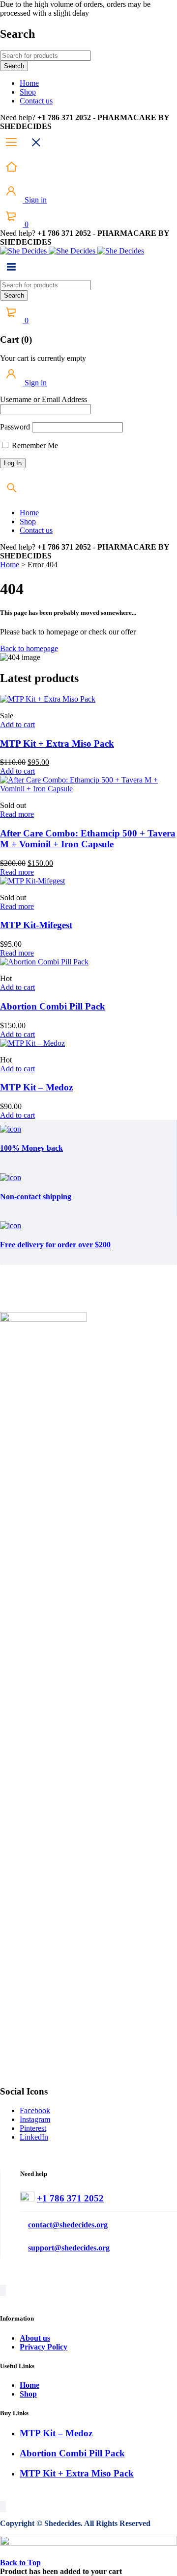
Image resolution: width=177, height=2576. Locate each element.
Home (10, 565)
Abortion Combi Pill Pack (53, 1006)
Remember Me (34, 445)
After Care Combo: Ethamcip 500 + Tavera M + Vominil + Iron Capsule (88, 839)
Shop (28, 2394)
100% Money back (31, 1148)
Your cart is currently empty (43, 358)
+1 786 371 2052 (70, 2198)
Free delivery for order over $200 (55, 1245)
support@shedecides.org (69, 2248)
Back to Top (20, 2563)
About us (35, 2338)
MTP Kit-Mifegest (36, 925)
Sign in (35, 200)
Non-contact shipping (36, 1197)
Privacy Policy (44, 2347)
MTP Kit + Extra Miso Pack (57, 744)
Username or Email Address (44, 399)
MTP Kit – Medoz (36, 1087)
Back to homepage (29, 648)
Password (15, 427)
